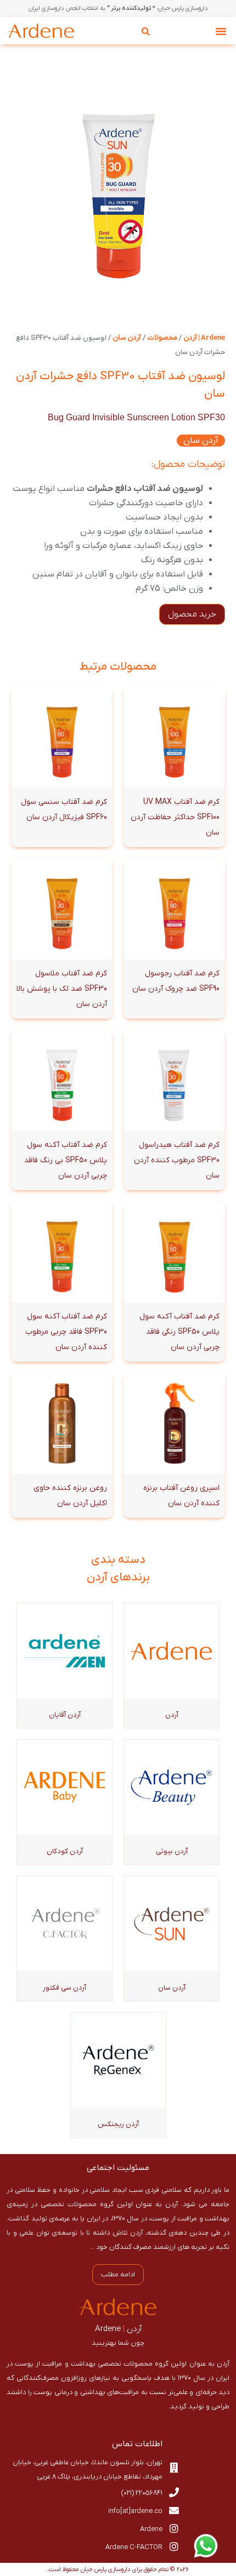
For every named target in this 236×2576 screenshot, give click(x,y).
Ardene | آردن (204, 338)
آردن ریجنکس (118, 2124)
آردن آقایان (65, 1715)
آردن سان (127, 338)
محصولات (162, 338)
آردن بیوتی (172, 1851)
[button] (221, 31)
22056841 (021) (142, 2493)
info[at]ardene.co (135, 2511)
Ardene (151, 2529)
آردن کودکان (65, 1851)
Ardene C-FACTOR (134, 2547)
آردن (172, 1715)
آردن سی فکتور (64, 1988)
